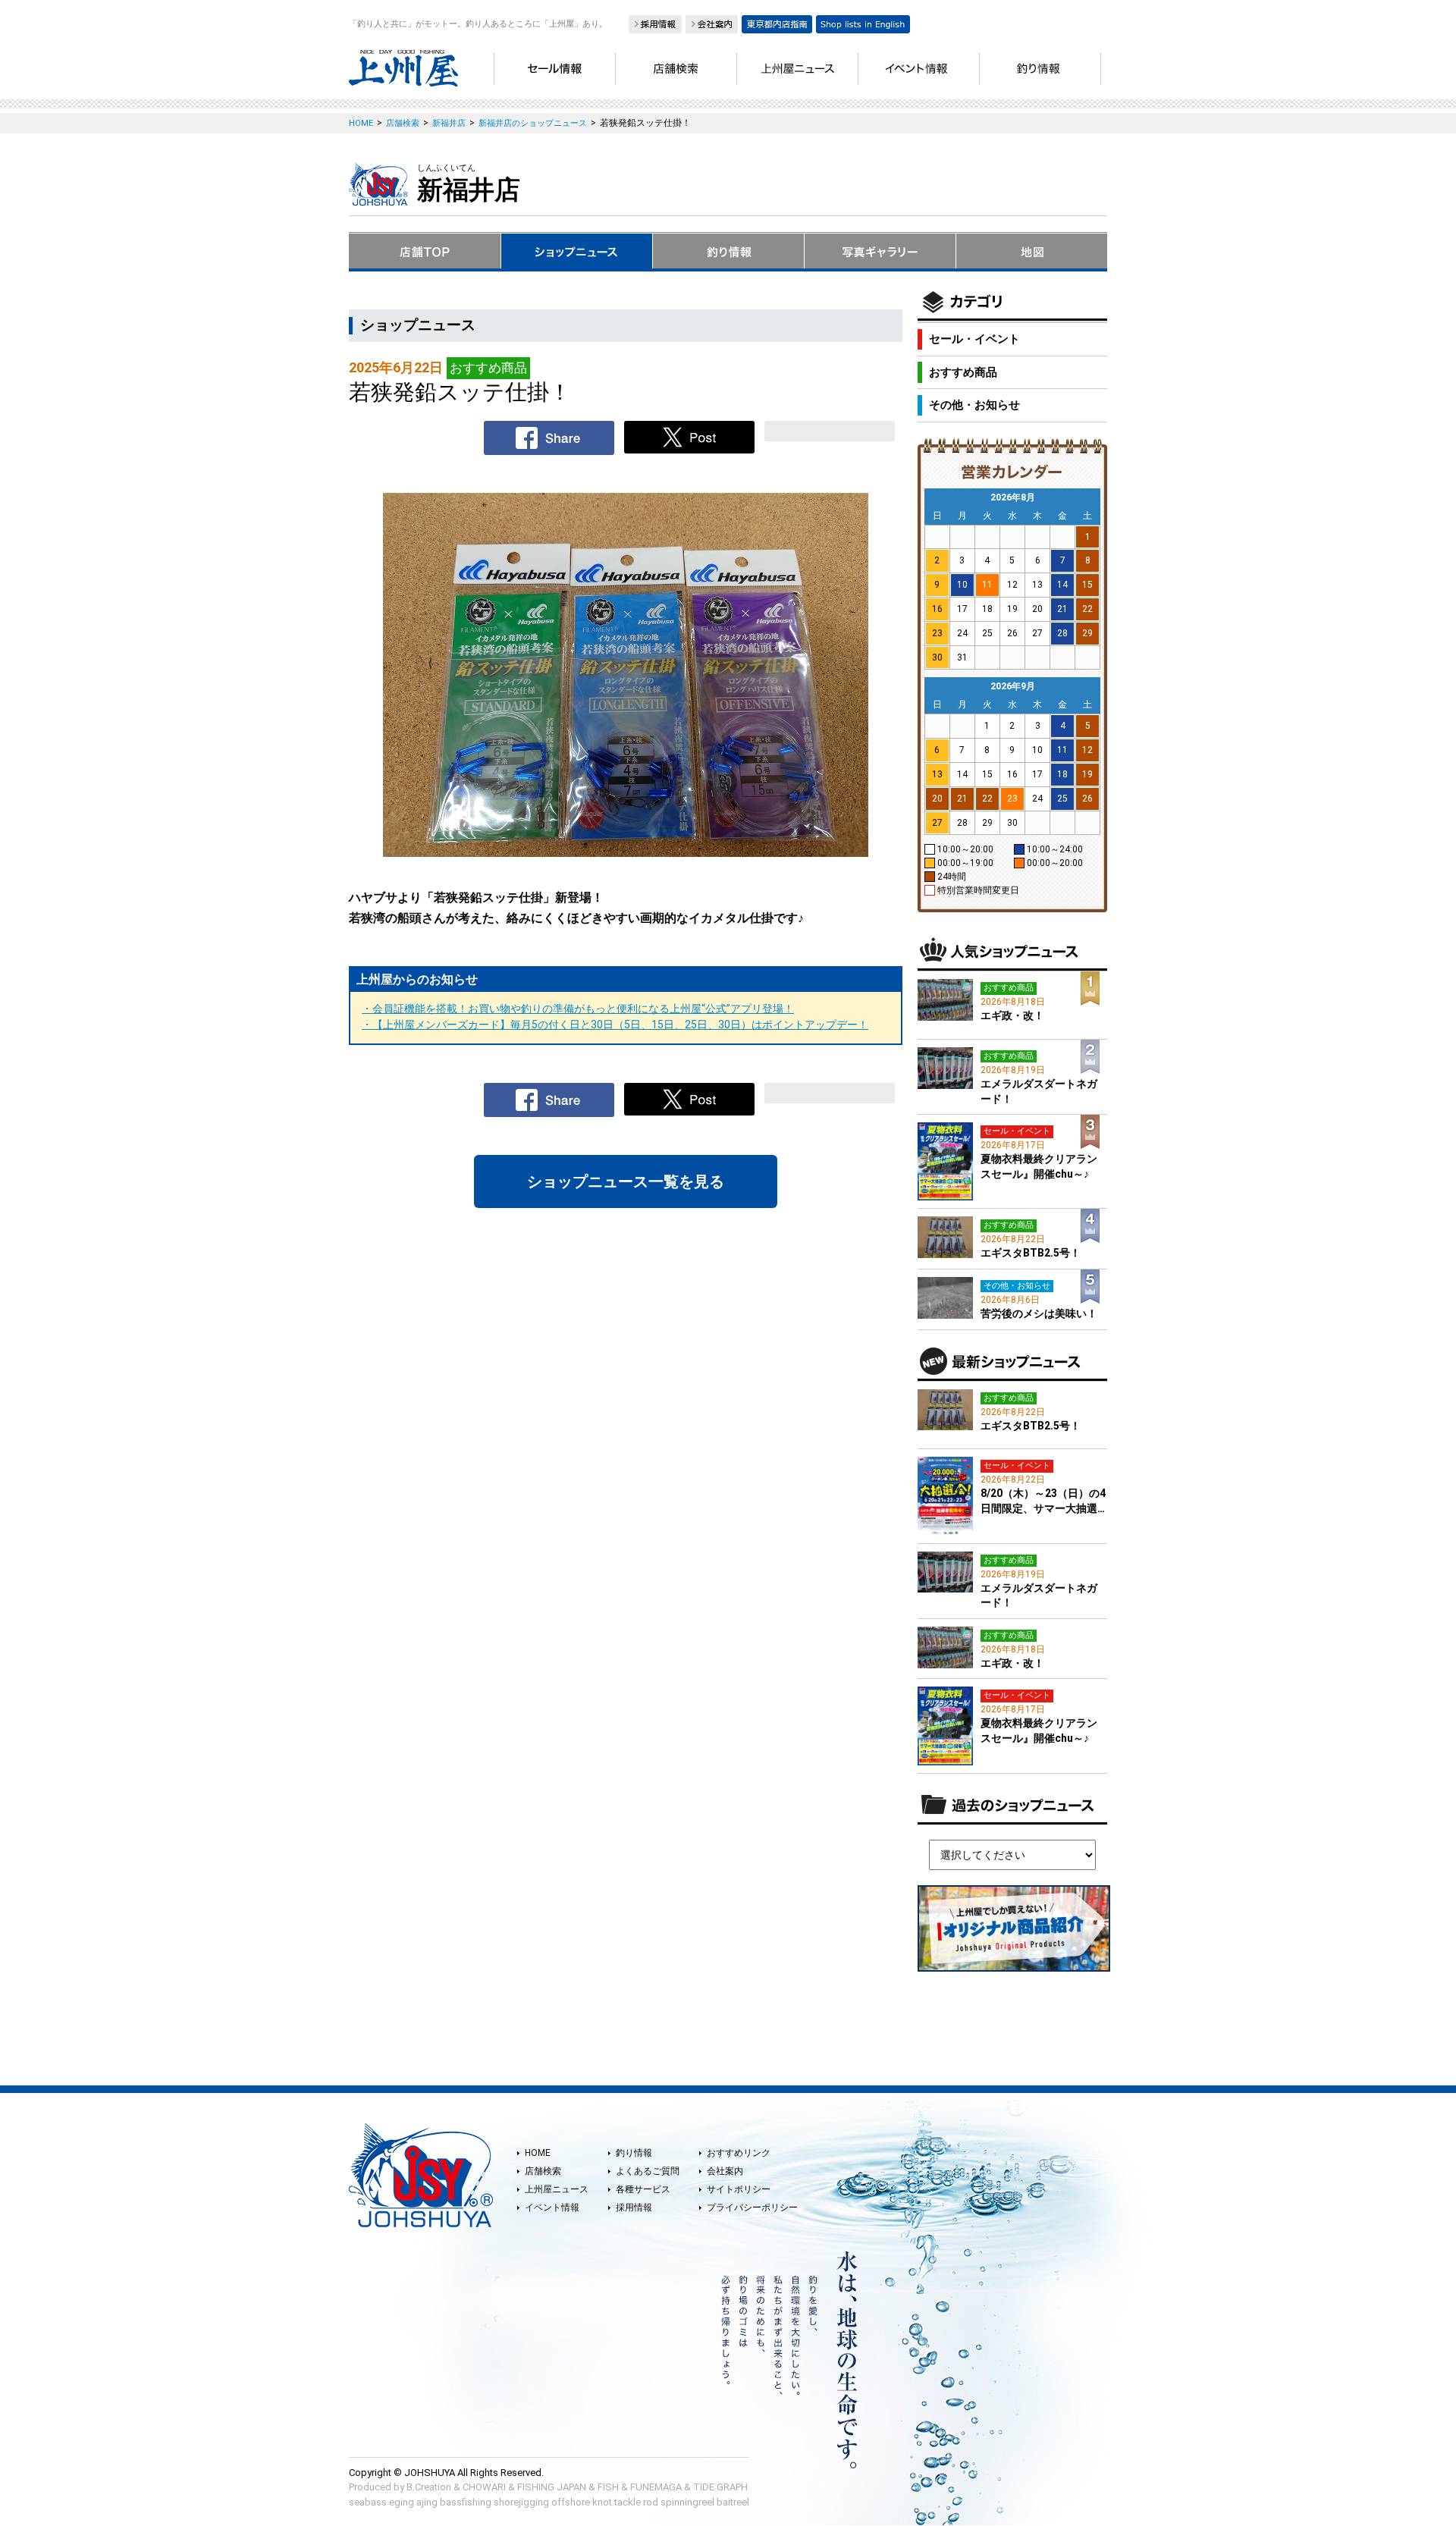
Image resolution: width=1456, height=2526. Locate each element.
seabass (368, 2502)
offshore (571, 2502)
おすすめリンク (739, 2153)
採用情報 (634, 2208)
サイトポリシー (739, 2189)
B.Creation (429, 2487)
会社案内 (725, 2171)
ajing (427, 2502)
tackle (628, 2502)
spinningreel (687, 2502)
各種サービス (643, 2189)
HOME (538, 2153)
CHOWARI (484, 2487)
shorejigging (521, 2502)
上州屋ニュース (557, 2189)
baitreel (733, 2502)
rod (651, 2502)
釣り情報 (634, 2153)
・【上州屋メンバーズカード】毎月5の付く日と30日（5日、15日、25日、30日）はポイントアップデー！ (615, 1025)
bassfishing (466, 2502)
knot (602, 2502)
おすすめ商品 (963, 372)
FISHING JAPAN (552, 2487)
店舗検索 (543, 2171)
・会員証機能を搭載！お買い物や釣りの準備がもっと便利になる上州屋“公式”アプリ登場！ (578, 1009)
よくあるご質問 (648, 2171)
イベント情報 (552, 2208)
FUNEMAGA (656, 2487)
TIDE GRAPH (720, 2487)
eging (402, 2502)
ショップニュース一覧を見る (626, 1181)
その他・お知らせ (974, 405)
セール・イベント (974, 339)
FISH (608, 2487)
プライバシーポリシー (752, 2208)
